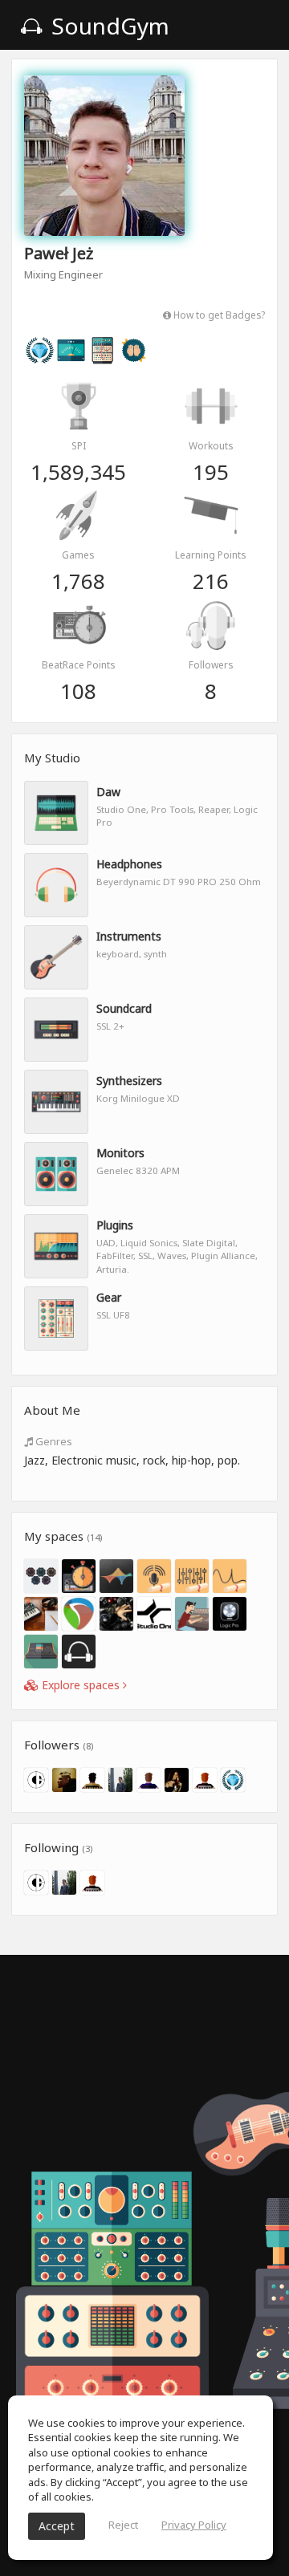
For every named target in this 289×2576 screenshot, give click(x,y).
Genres (53, 1441)
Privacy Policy (194, 2525)
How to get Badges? (218, 315)
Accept (57, 2526)
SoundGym (108, 26)
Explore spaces (81, 1685)
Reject (123, 2525)
